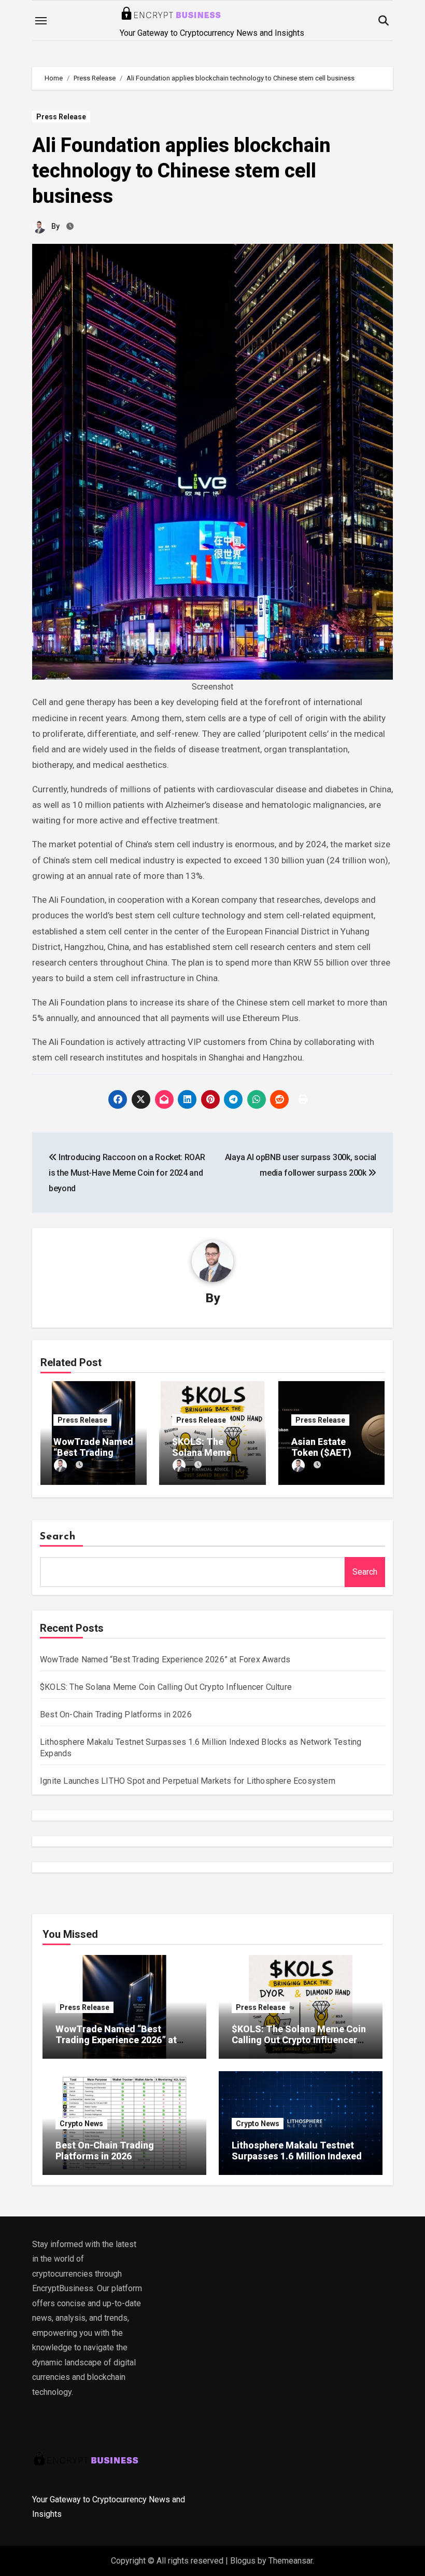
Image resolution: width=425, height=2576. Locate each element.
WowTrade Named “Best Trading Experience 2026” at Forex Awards (165, 1659)
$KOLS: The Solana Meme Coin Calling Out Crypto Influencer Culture (166, 1687)
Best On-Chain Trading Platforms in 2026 (116, 1714)
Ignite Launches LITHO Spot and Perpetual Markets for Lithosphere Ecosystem (188, 1781)
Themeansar (291, 2561)
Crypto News (81, 2124)
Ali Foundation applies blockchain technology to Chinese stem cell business (181, 171)
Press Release (61, 117)
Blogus (243, 2561)
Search (58, 1537)
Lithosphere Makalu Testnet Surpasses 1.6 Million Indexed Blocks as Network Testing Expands (297, 2162)
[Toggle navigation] (41, 21)
